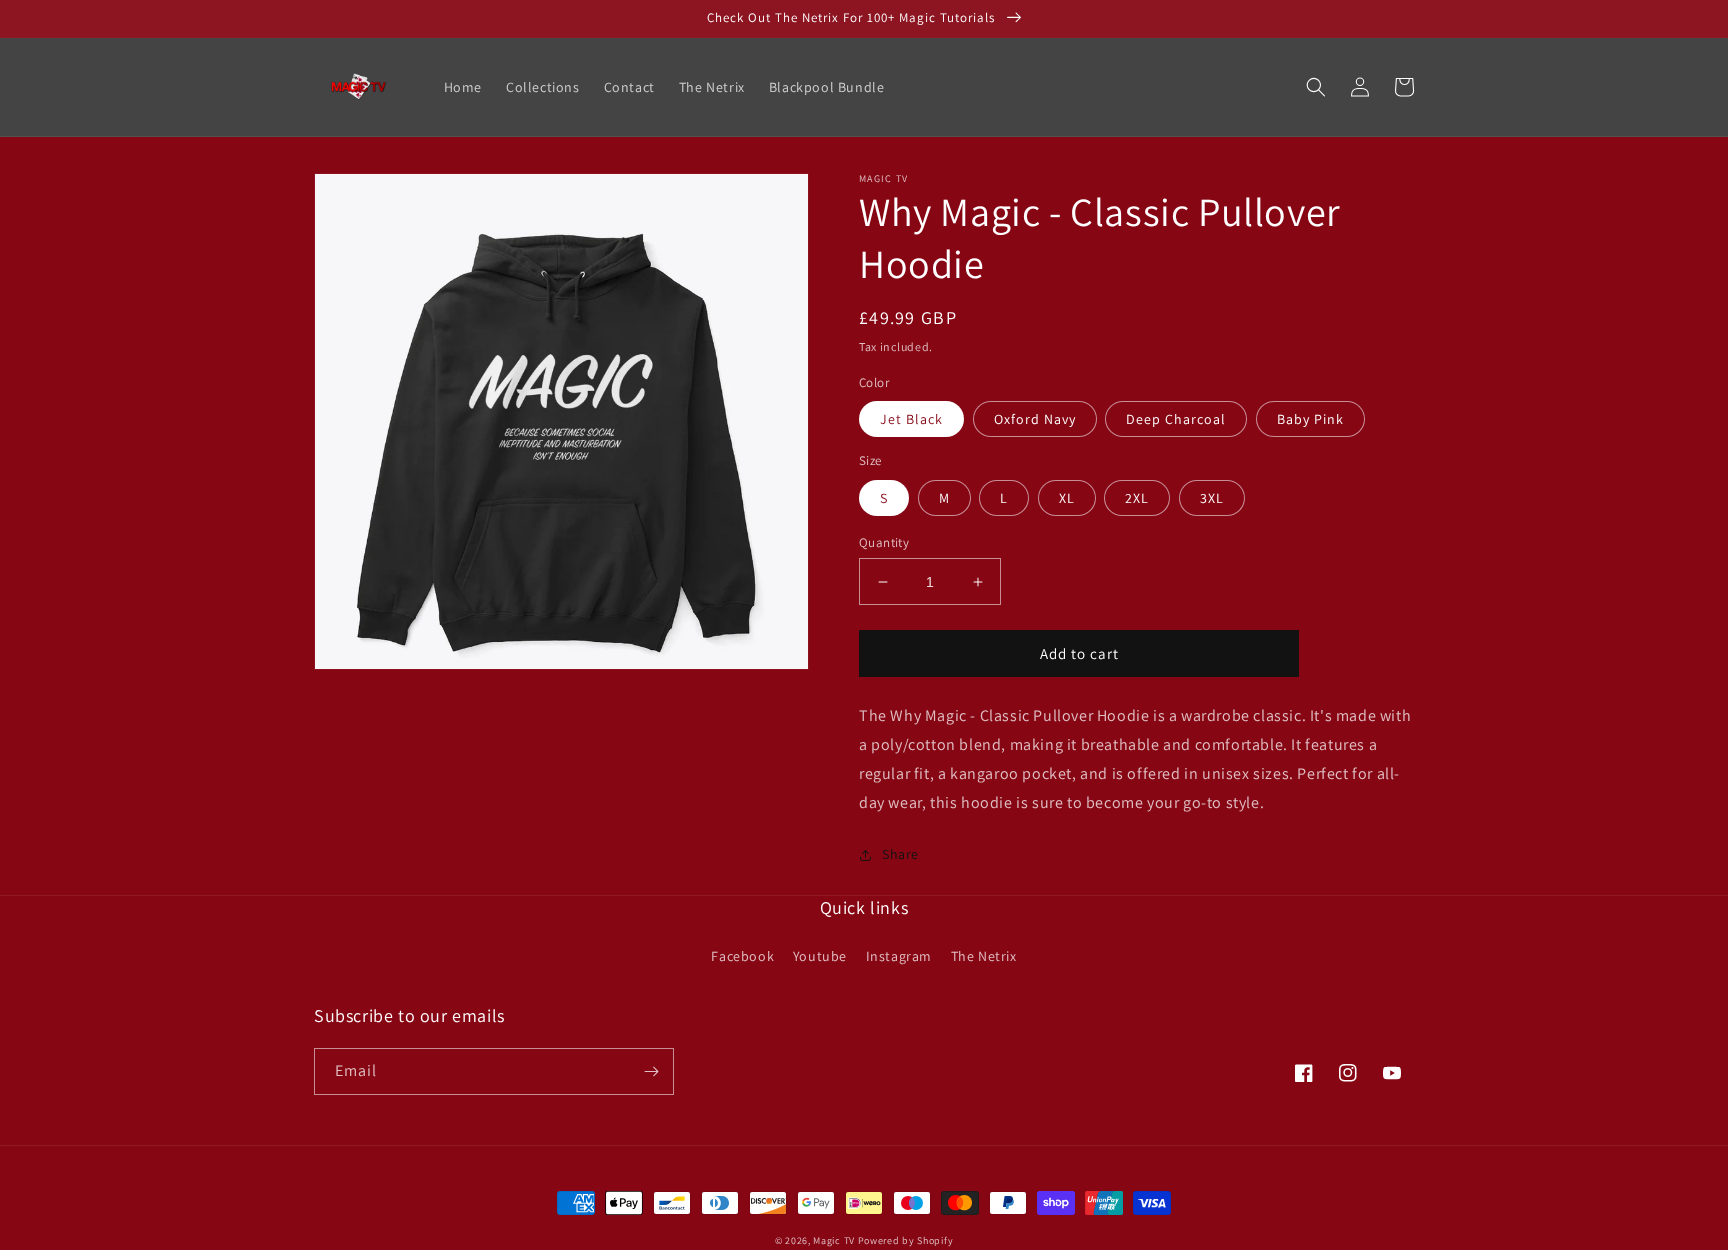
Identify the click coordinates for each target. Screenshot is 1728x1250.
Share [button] (900, 854)
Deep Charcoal (1176, 419)
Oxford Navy (1035, 419)
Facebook (742, 956)
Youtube (820, 956)
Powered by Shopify (906, 1240)
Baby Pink (1310, 419)
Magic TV (834, 1240)
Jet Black (911, 419)
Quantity (884, 542)
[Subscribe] (651, 1071)
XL (1067, 498)
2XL (1137, 498)
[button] (1316, 87)
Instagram (899, 956)
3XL (1212, 498)
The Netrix (984, 956)
